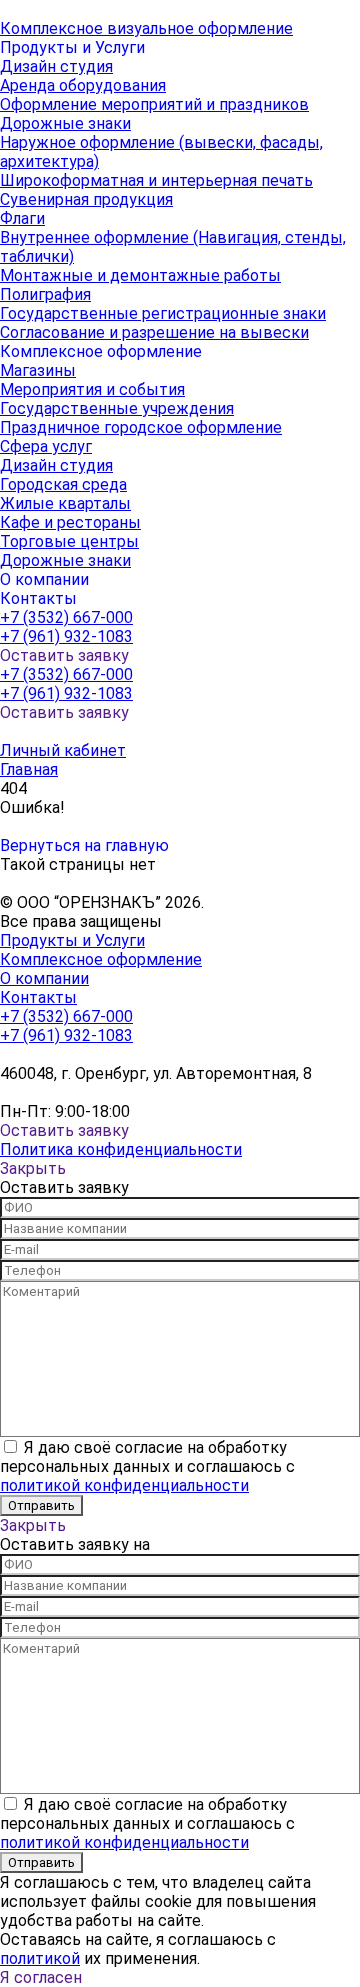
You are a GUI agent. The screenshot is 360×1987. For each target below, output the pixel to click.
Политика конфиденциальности (121, 1149)
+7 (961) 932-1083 (66, 636)
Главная (29, 769)
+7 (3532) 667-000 (66, 617)
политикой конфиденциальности (124, 1485)
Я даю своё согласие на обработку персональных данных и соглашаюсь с (147, 1466)
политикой (40, 1958)
